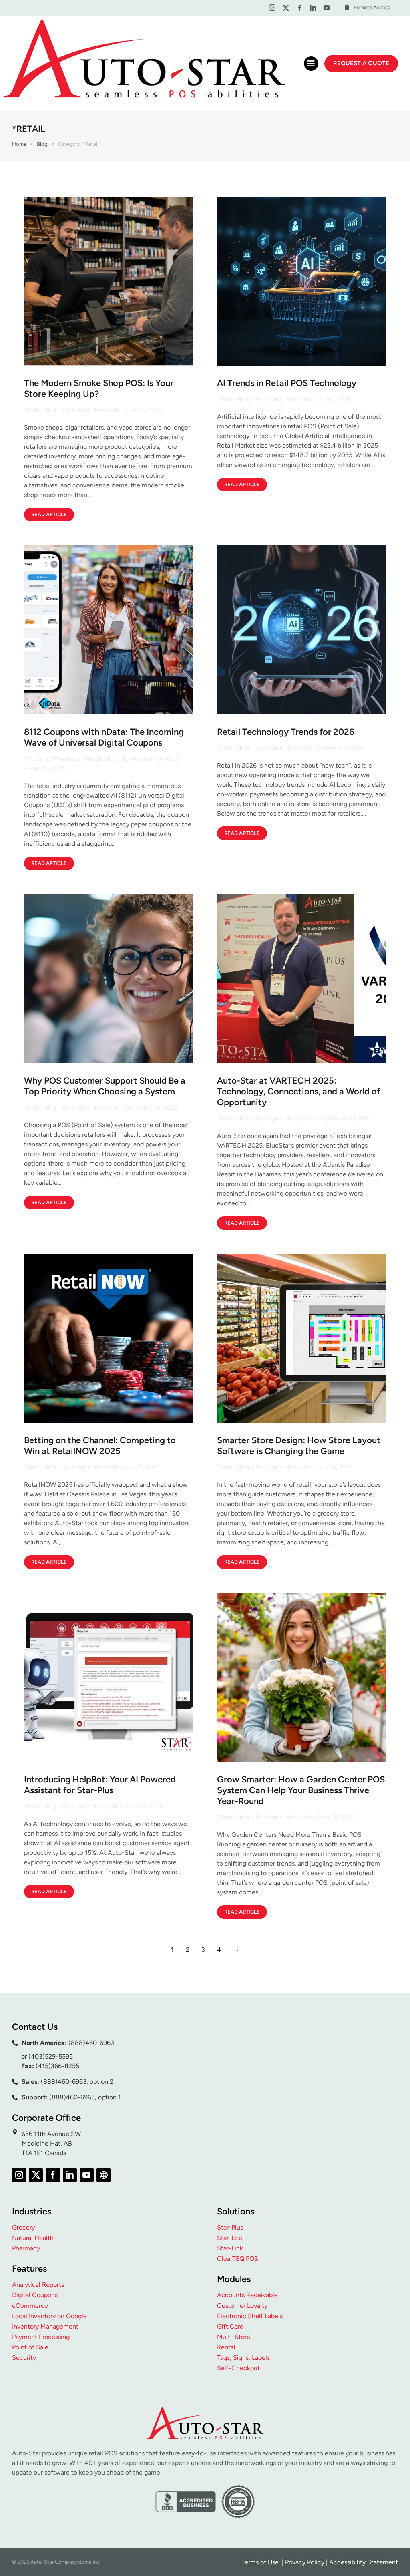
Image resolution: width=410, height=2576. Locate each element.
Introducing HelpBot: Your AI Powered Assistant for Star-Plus (100, 1785)
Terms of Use (261, 2562)
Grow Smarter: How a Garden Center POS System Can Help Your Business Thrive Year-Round (301, 1790)
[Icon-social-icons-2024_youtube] (327, 8)
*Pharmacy (66, 759)
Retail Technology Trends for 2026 (286, 732)
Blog (50, 410)
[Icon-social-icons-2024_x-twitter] (286, 8)
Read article (49, 514)
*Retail (33, 410)
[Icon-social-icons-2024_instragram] (272, 8)
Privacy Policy (305, 2562)
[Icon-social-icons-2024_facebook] (299, 8)
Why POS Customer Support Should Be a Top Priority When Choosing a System (105, 1086)
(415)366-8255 (57, 2066)
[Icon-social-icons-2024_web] (104, 2175)
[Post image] (109, 281)
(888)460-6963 (91, 2043)
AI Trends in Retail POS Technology (287, 383)
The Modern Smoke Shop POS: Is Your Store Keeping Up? (99, 388)
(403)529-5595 (51, 2056)
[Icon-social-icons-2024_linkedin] (313, 8)
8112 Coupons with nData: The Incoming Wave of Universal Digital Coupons (104, 737)
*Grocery (36, 759)
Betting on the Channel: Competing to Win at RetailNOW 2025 (100, 1446)
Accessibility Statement (364, 2562)
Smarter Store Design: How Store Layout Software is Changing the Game (299, 1446)
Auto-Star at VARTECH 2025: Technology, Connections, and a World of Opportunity (298, 1091)
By (91, 410)
